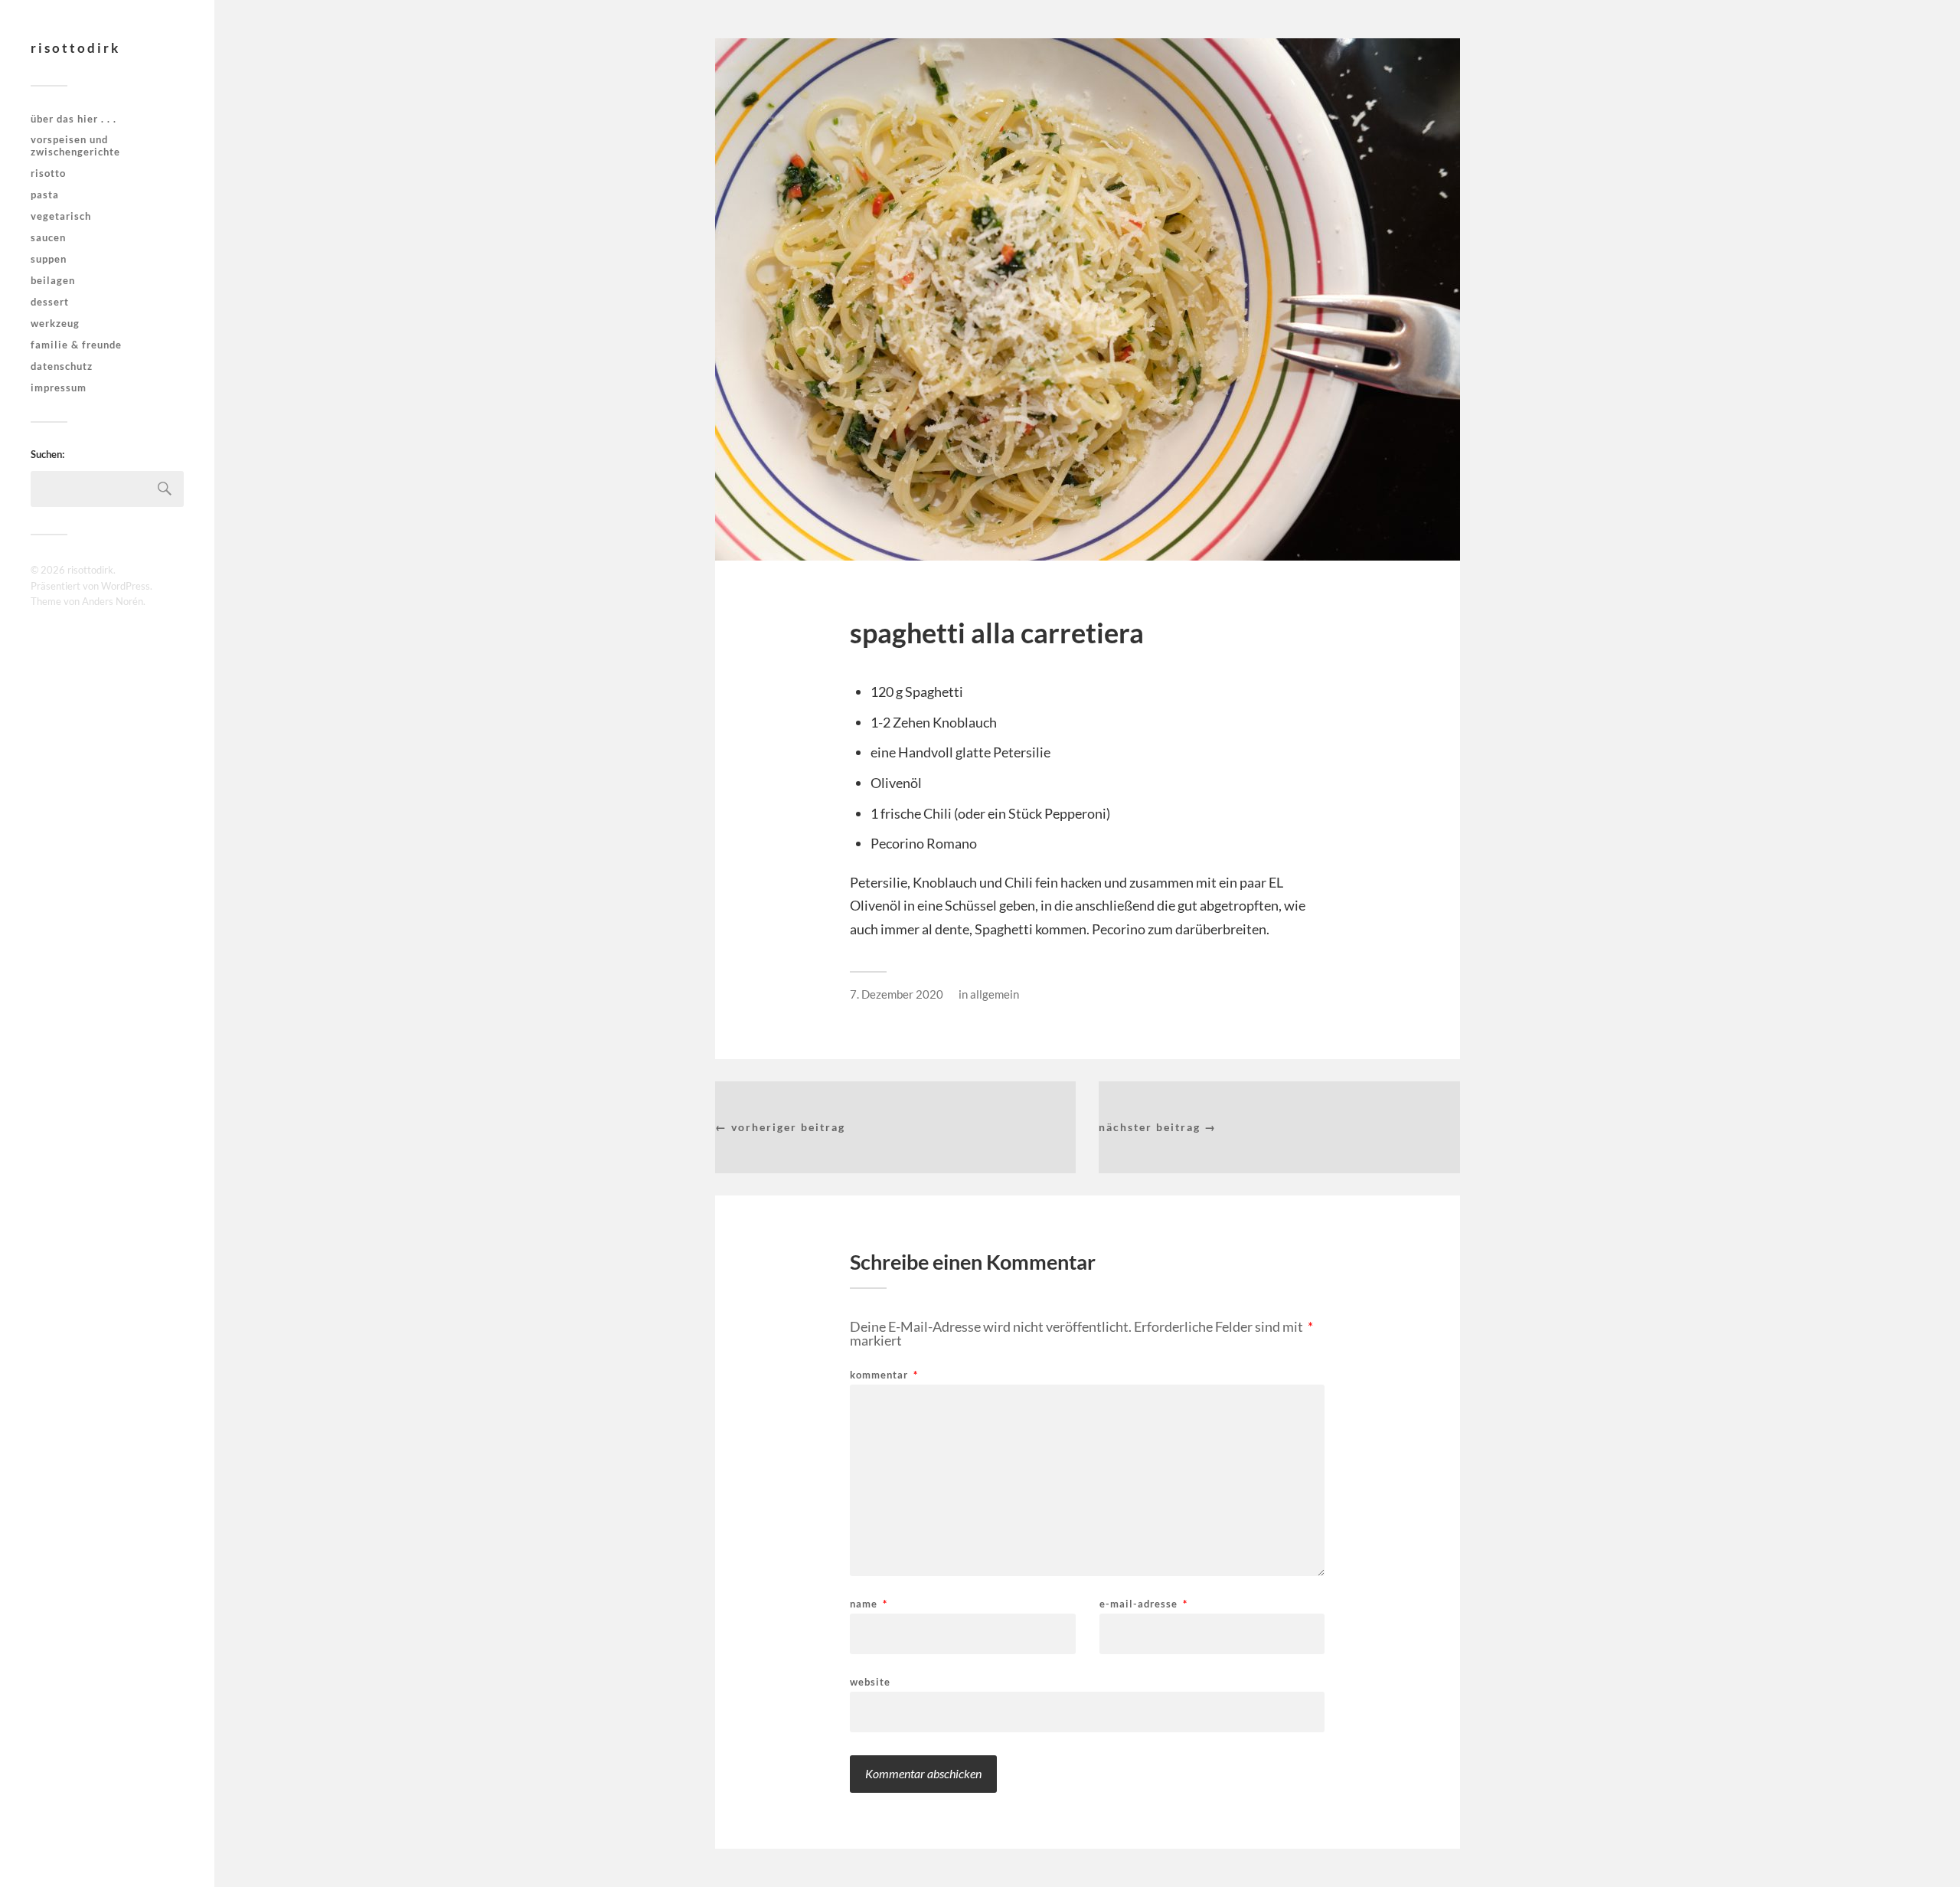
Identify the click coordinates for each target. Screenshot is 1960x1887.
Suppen (49, 259)
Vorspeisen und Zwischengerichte (75, 146)
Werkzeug (55, 323)
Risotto (48, 173)
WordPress (126, 586)
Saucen (48, 237)
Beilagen (53, 280)
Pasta (45, 195)
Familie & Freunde (76, 345)
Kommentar (884, 1375)
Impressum (59, 388)
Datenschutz (62, 366)
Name (869, 1604)
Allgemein (995, 994)
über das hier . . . (73, 119)
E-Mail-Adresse (1143, 1604)
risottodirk (75, 48)
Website (870, 1681)
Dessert (50, 302)
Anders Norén (113, 601)
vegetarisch (61, 216)
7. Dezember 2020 (897, 994)
